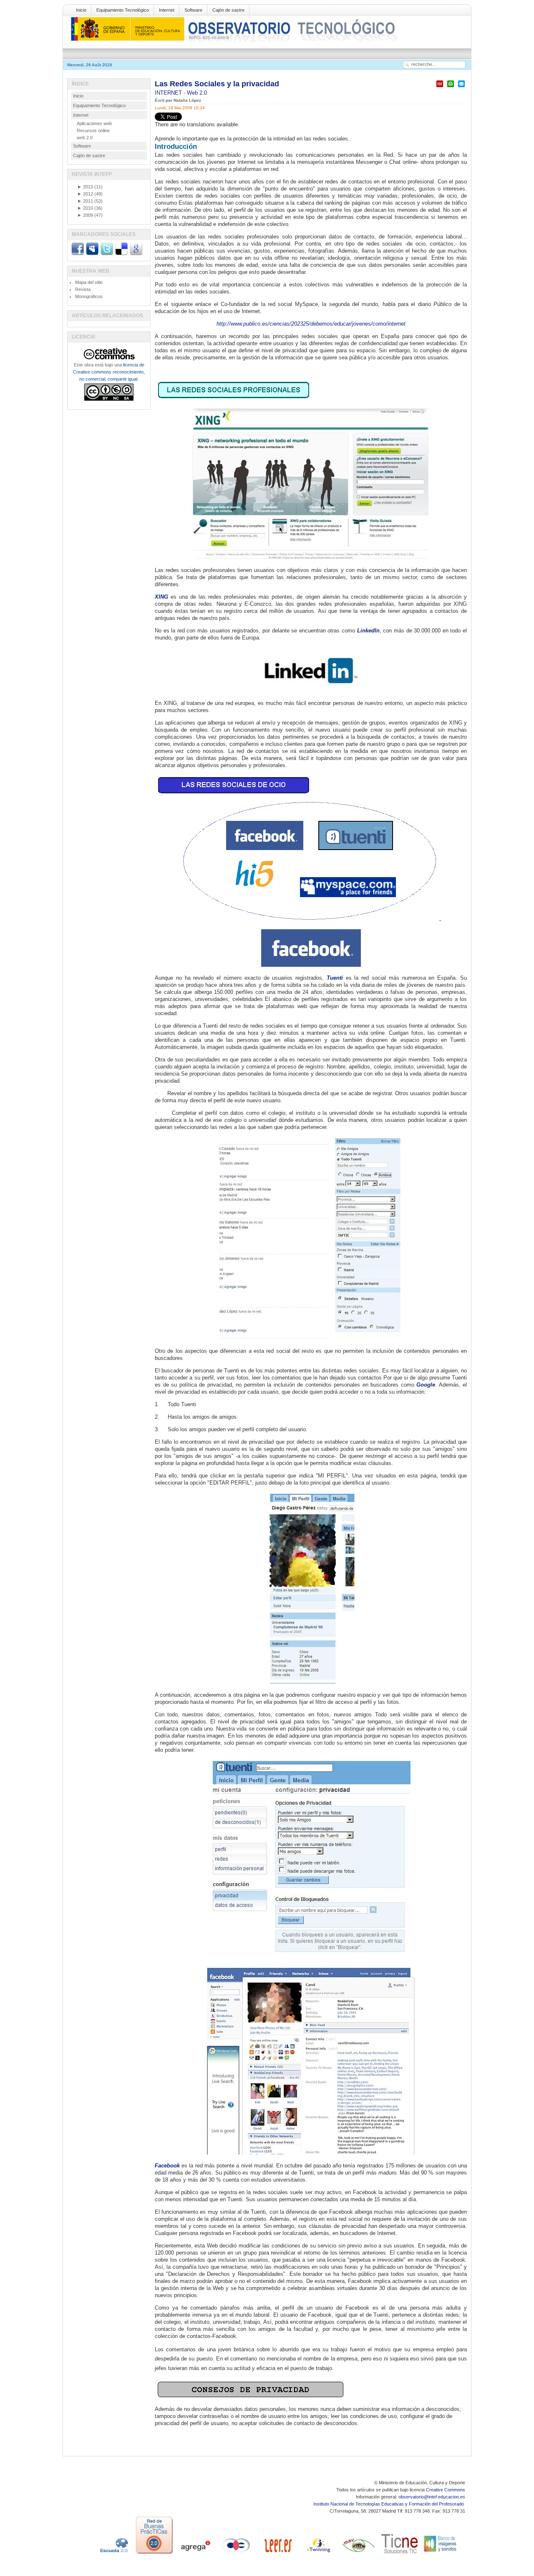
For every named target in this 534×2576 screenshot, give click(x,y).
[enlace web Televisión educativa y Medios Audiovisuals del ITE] (359, 2554)
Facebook (167, 2166)
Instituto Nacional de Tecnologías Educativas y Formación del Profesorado (389, 2504)
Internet (167, 10)
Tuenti (335, 978)
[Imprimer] (451, 87)
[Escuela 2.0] (113, 2554)
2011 (85, 201)
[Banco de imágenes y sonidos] (441, 2554)
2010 (85, 208)
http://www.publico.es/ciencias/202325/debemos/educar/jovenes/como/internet (311, 324)
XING (161, 597)
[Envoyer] (461, 87)
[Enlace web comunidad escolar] (236, 2554)
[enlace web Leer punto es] (277, 2554)
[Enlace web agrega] (195, 2554)
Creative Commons (446, 2490)
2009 (85, 215)
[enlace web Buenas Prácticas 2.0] (154, 2554)
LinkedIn (368, 631)
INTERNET (169, 93)
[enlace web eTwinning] (318, 2554)
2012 (85, 194)
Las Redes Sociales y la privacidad (217, 84)
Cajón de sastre (228, 10)
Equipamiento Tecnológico (123, 10)
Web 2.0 (197, 93)
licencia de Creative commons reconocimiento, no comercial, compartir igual (109, 372)
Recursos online (93, 130)
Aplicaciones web (94, 123)
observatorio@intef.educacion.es (432, 2497)
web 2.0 (85, 138)
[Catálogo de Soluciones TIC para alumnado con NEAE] (400, 2554)
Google (426, 1385)
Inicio (81, 10)
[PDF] (440, 87)
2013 (85, 187)
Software (193, 10)
